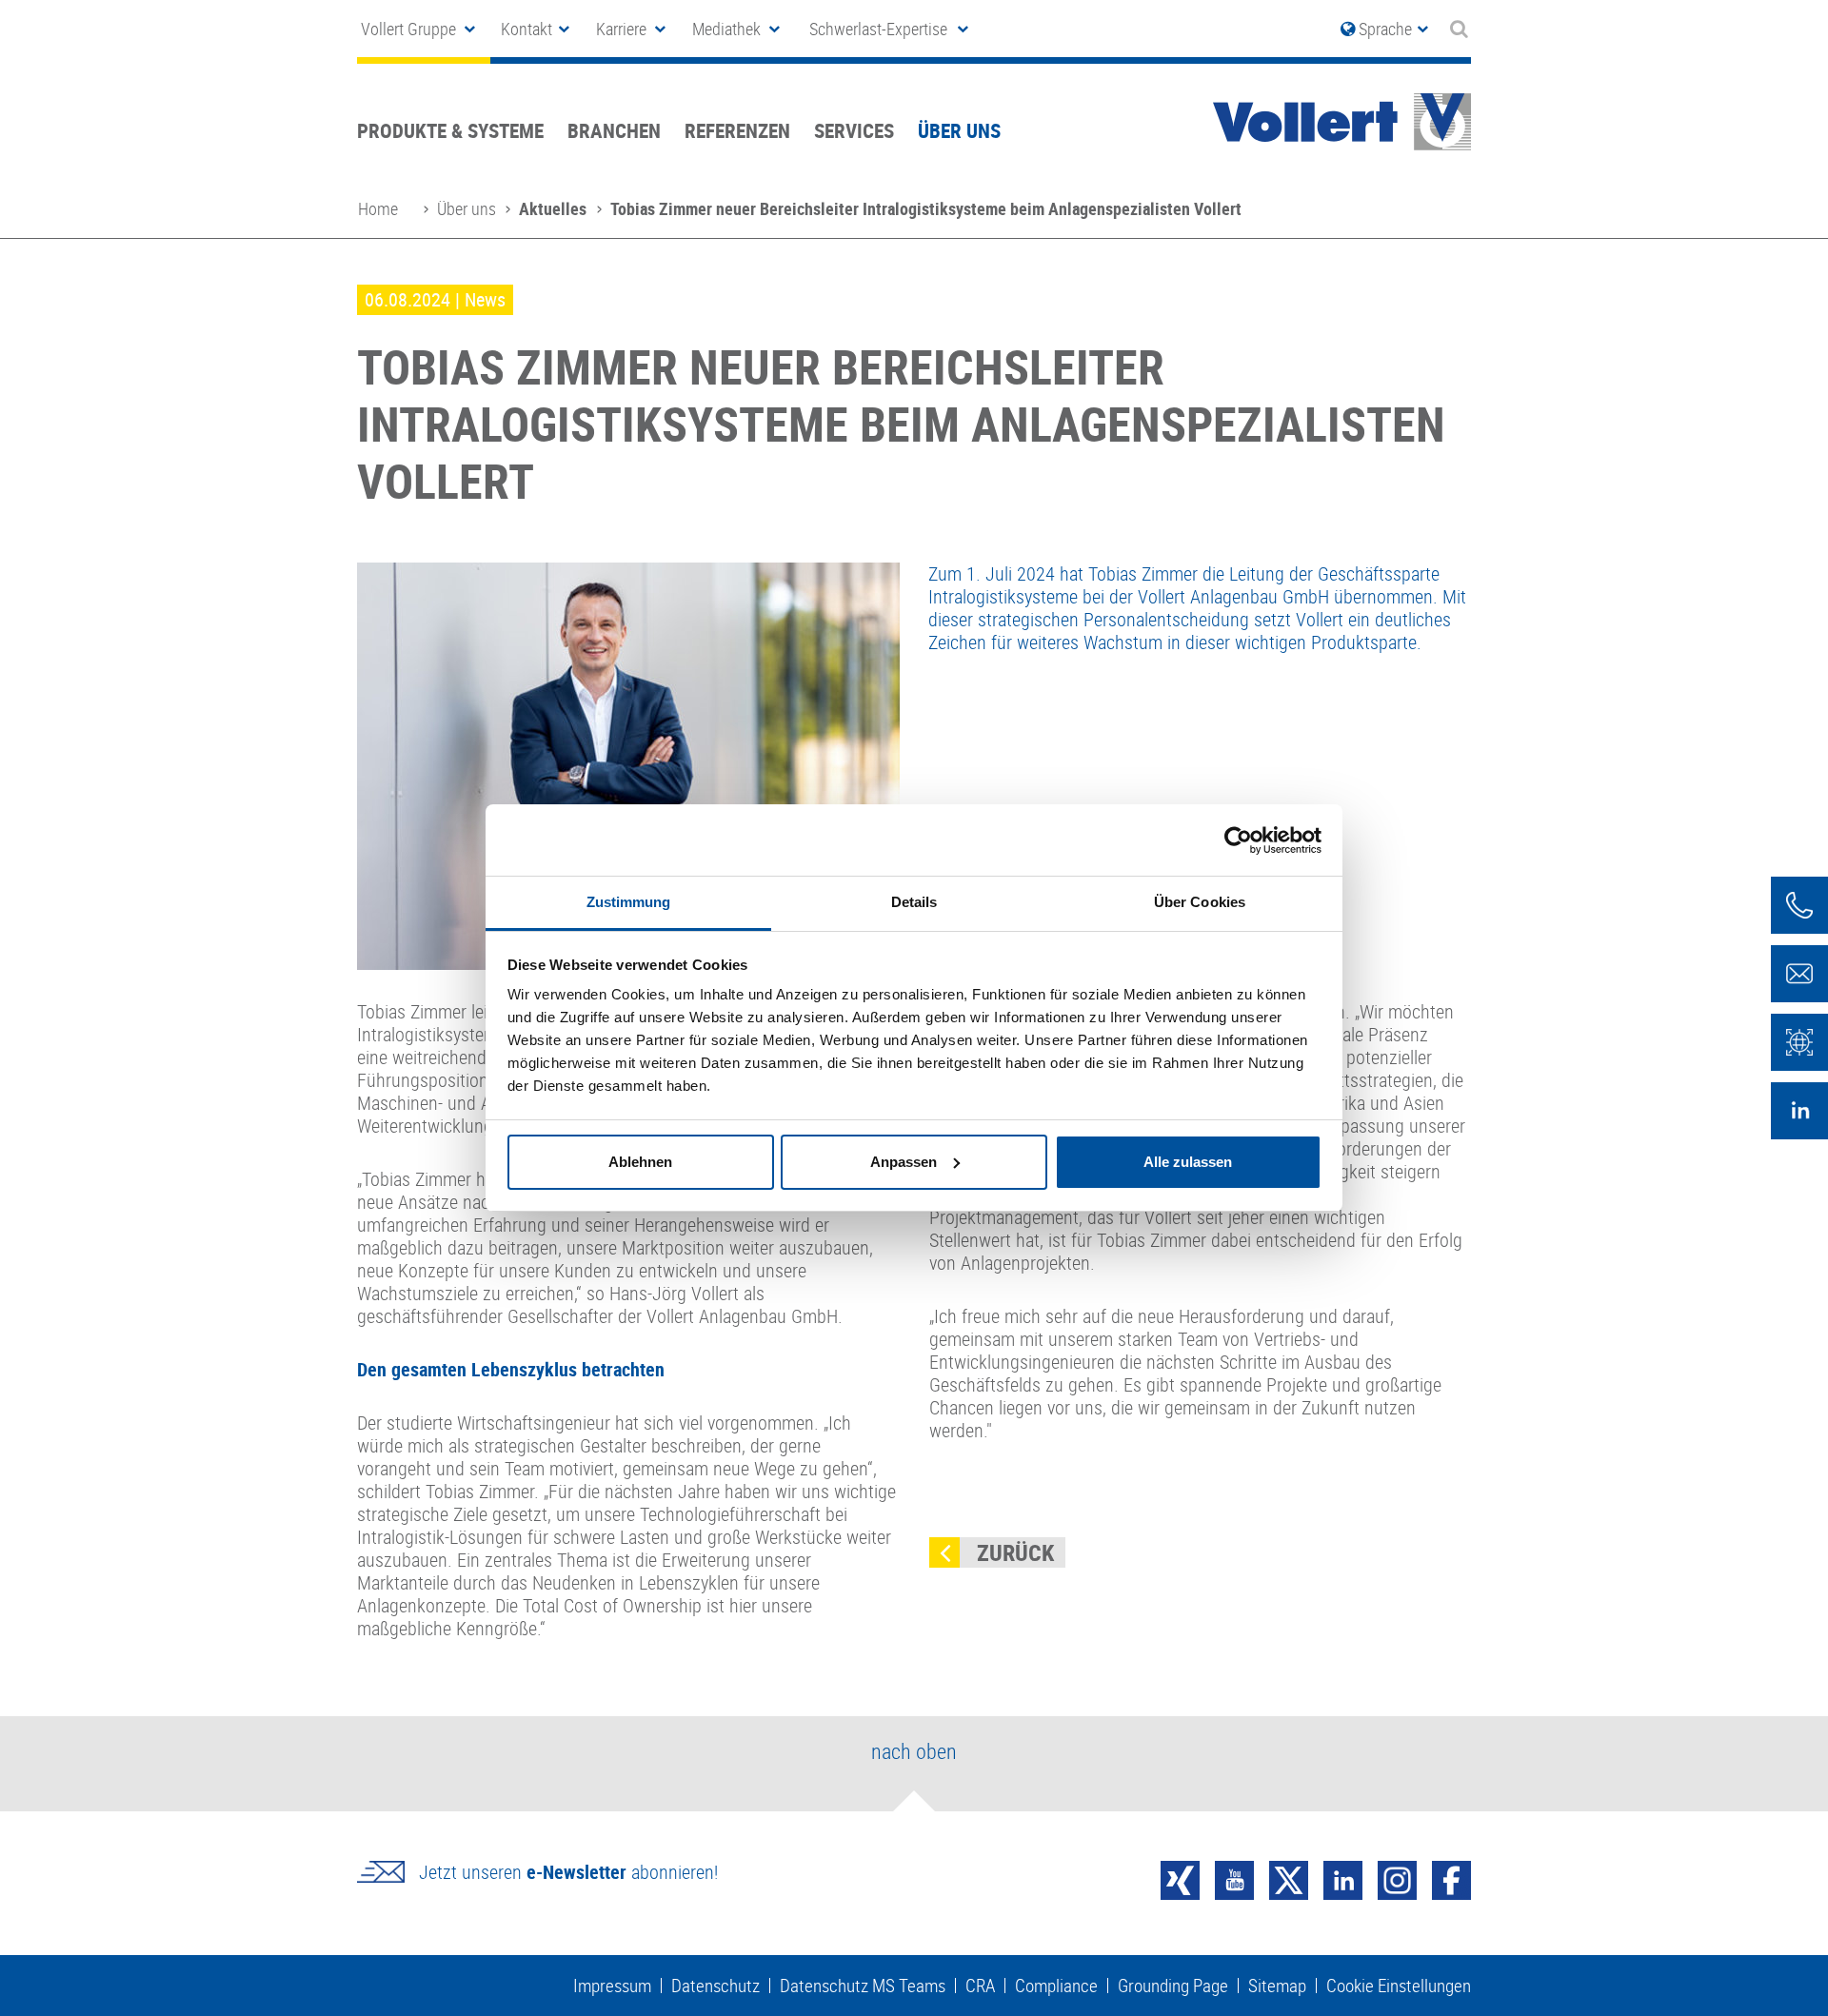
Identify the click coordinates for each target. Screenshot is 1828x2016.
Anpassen (904, 1162)
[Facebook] (1451, 1878)
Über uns (959, 130)
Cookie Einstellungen (1399, 1986)
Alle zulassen (1188, 1162)
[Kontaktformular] (1799, 974)
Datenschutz (715, 1986)
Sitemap (1277, 1986)
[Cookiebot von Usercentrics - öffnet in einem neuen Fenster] (1238, 840)
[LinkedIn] (1343, 1878)
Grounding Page (1173, 1986)
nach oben (914, 1751)
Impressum (612, 1986)
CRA (980, 1986)
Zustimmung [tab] (629, 902)
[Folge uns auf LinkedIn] (1799, 1111)
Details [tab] (914, 902)
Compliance (1056, 1986)
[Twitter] (1289, 1878)
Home (378, 208)
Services (854, 130)
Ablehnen (640, 1162)
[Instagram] (1397, 1878)
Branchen (614, 130)
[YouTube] (1234, 1878)
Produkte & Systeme (450, 130)
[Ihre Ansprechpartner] (1799, 905)
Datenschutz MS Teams (863, 1986)
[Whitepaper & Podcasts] (1799, 1042)
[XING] (1180, 1878)
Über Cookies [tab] (1200, 902)
